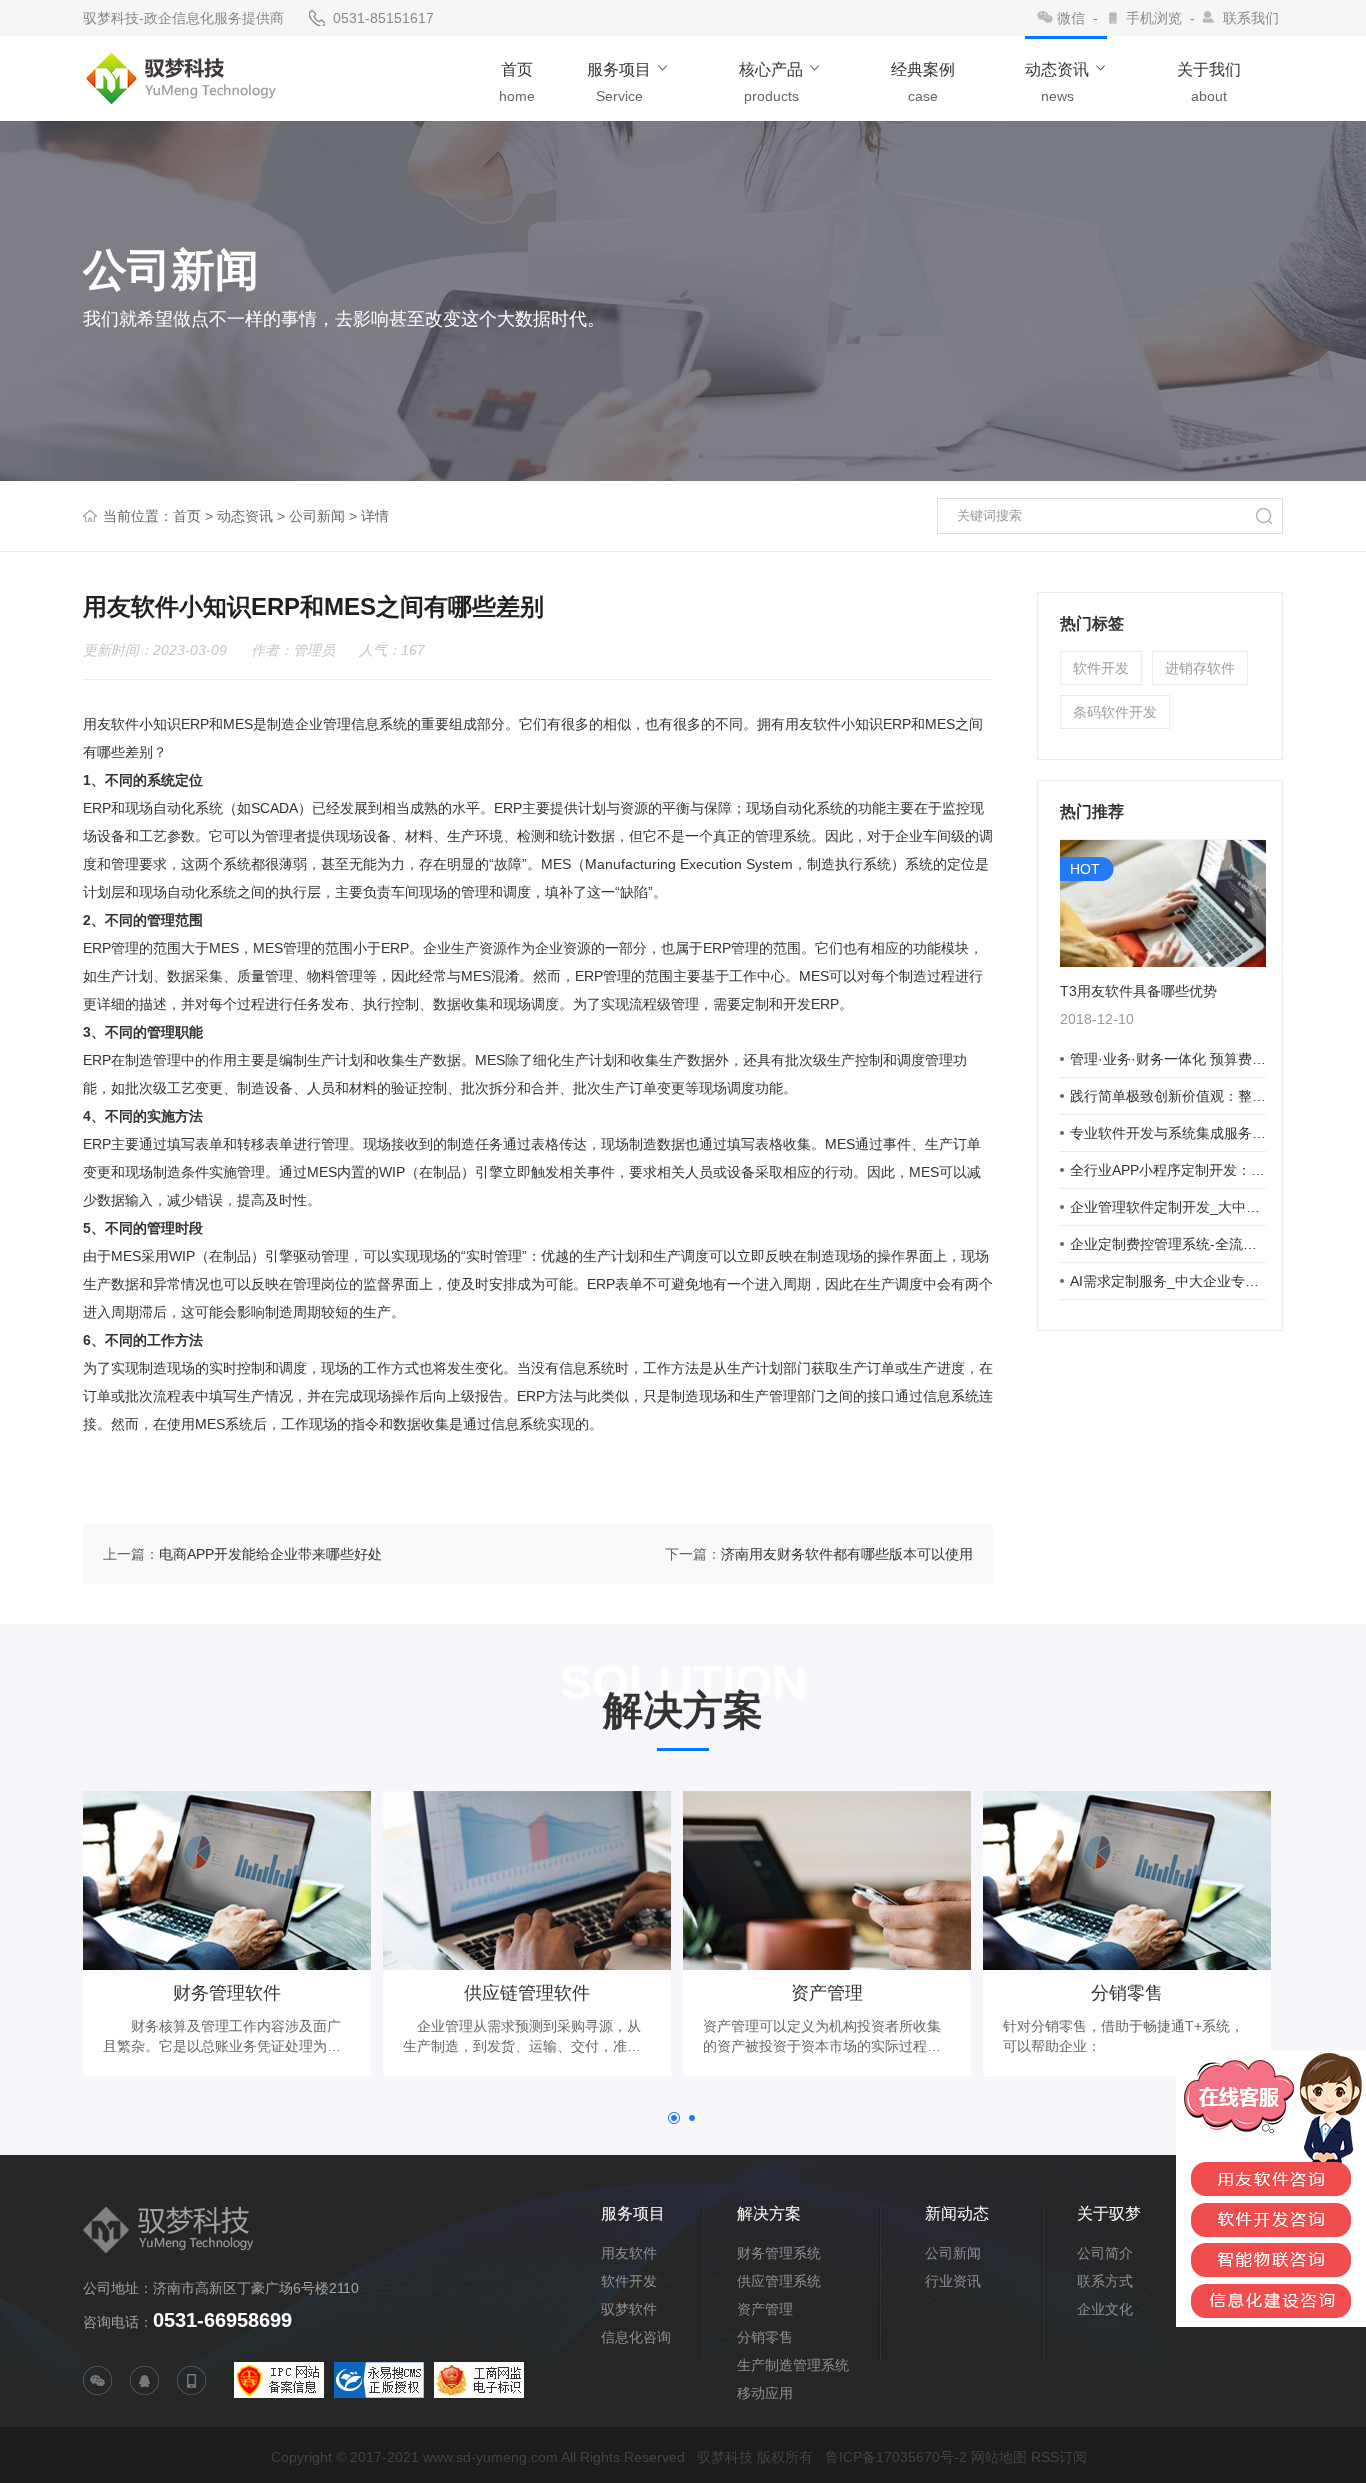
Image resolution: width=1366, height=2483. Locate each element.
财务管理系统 (779, 2253)
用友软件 (629, 2253)
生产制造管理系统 (793, 2365)
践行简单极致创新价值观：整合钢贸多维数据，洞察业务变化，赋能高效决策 (1168, 1096)
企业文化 (1105, 2309)
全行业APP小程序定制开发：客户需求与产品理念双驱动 (1168, 1170)
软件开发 (1101, 668)
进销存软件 (1200, 668)
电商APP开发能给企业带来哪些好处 (270, 1554)
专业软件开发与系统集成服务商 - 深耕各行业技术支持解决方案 (1168, 1133)
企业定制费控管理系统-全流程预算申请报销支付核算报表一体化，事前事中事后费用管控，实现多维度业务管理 (1168, 1244)
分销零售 (765, 2337)
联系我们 (1251, 18)
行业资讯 (953, 2281)
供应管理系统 (779, 2281)
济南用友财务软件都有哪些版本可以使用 (847, 1554)
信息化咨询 (636, 2337)
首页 (187, 516)
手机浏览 (1154, 18)
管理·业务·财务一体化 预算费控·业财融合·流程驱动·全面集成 (1168, 1059)
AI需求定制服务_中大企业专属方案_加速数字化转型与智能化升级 (1168, 1281)
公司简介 (1105, 2253)
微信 (1071, 18)
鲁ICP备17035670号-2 (896, 2457)
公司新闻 (317, 516)
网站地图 (999, 2457)
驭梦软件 (629, 2309)
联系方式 (1105, 2281)
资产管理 (765, 2309)
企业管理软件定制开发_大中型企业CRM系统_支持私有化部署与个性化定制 (1168, 1207)
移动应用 (765, 2393)
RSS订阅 (1059, 2457)
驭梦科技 (725, 2457)
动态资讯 (245, 516)
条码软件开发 (1115, 712)
